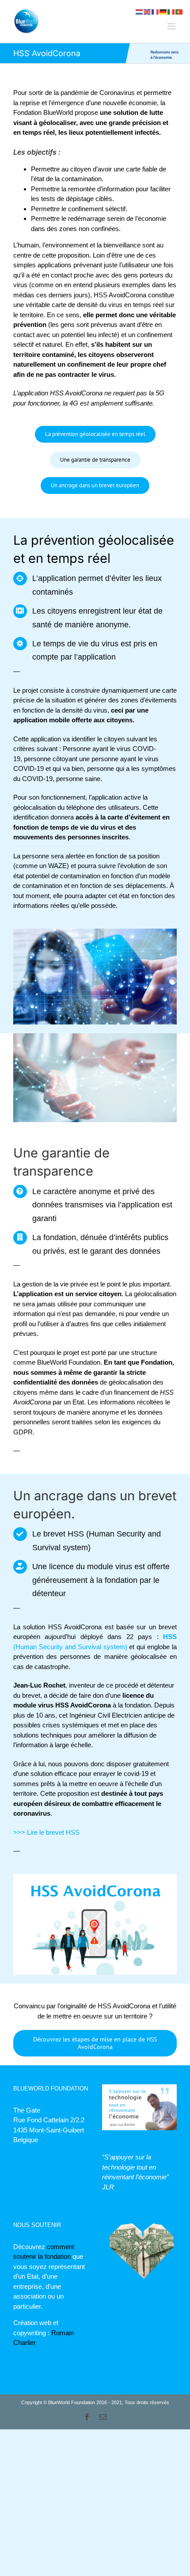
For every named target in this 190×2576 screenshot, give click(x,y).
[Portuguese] (179, 11)
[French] (156, 11)
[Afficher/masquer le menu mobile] (172, 26)
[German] (163, 11)
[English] (148, 11)
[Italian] (171, 11)
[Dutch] (140, 11)
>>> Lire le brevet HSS (46, 1832)
